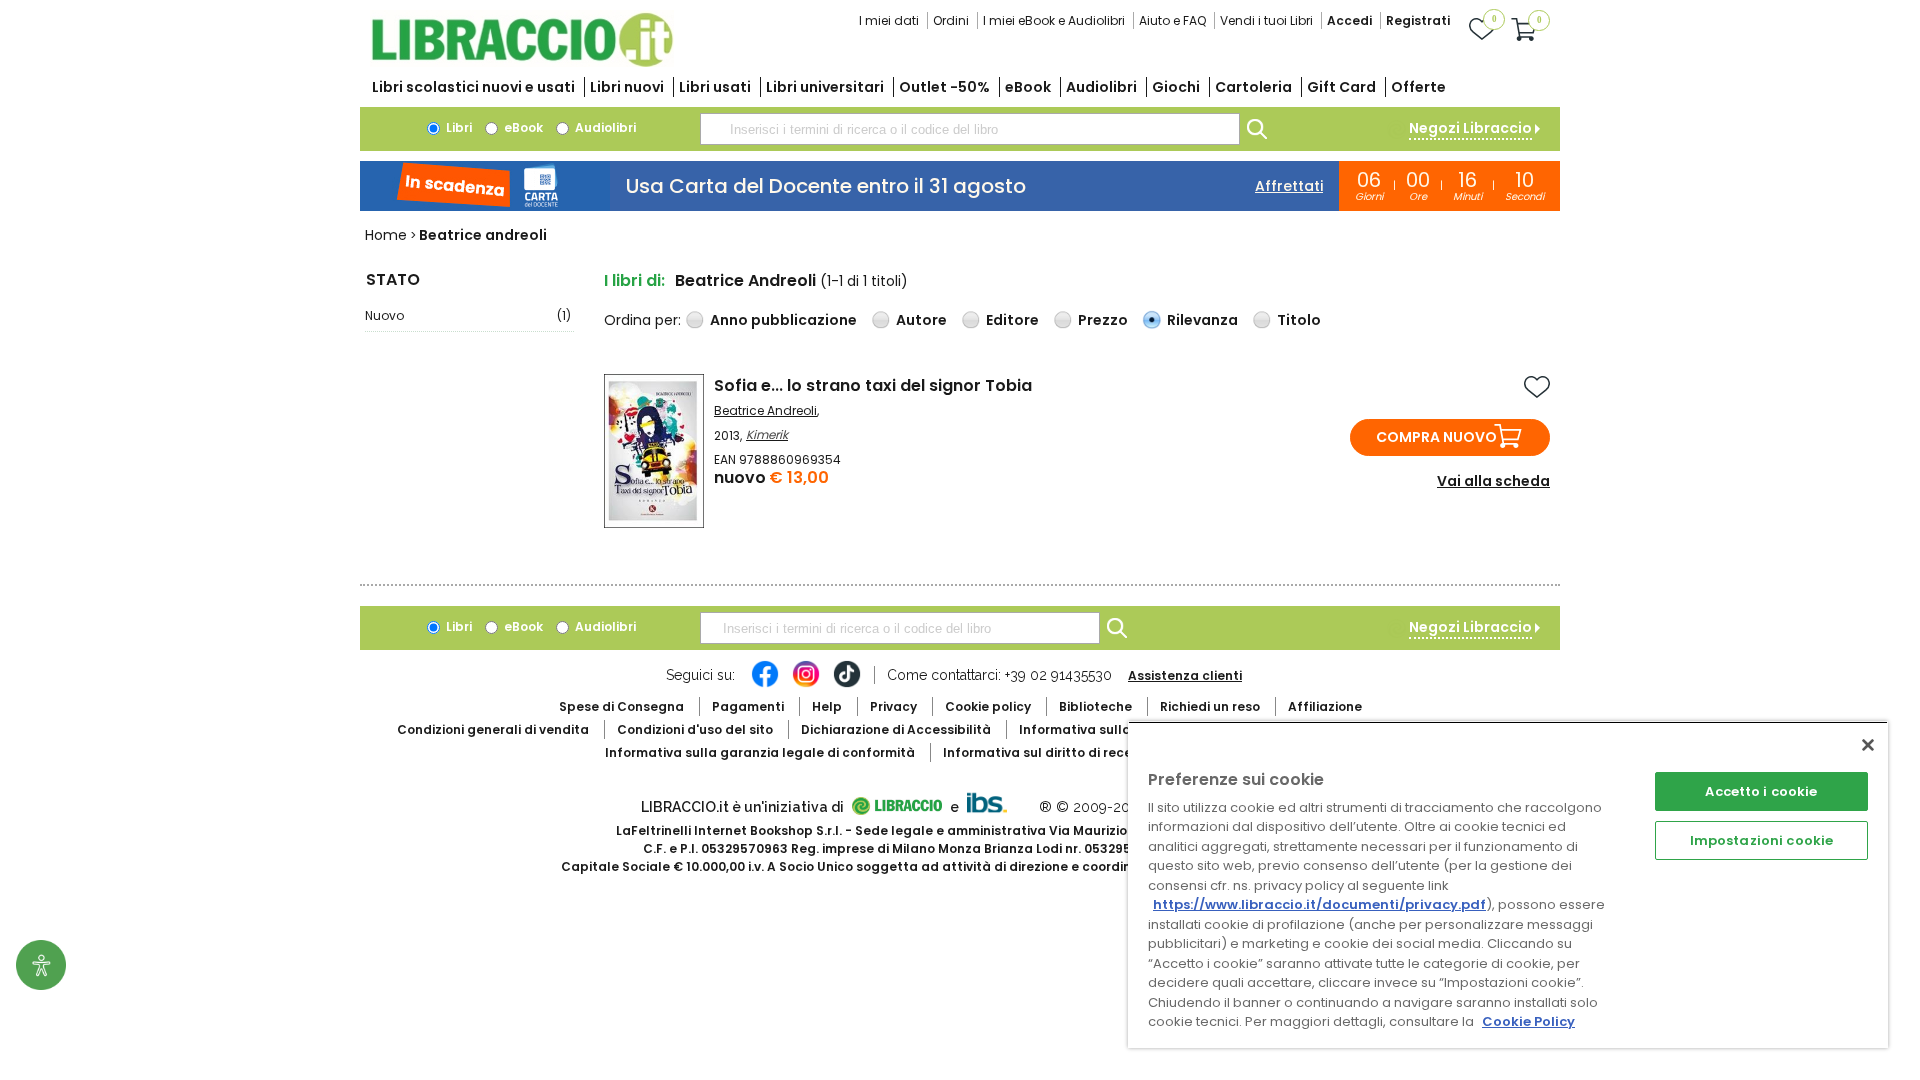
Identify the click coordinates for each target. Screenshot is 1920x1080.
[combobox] (970, 129)
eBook (1028, 87)
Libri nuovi (627, 87)
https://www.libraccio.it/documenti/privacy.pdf (1319, 904)
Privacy (893, 706)
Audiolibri (1101, 87)
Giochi (1176, 87)
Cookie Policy (1528, 1021)
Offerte (1418, 87)
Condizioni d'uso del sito (695, 729)
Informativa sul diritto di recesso (1048, 752)
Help (827, 706)
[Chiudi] (1868, 745)
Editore (1012, 320)
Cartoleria (1253, 87)
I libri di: (634, 280)
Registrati (1418, 20)
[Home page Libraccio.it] (522, 62)
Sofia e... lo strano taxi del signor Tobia (873, 385)
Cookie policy (988, 706)
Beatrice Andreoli (765, 410)
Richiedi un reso (1210, 706)
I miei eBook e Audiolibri (1054, 20)
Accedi (1349, 20)
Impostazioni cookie (1761, 840)
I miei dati (889, 20)
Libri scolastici (473, 87)
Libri (457, 127)
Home (386, 235)
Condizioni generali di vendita (493, 729)
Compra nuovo (1436, 437)
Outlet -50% (944, 87)
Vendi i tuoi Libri (1266, 20)
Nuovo (468, 315)
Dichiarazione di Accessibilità (896, 729)
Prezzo (1103, 320)
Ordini (951, 20)
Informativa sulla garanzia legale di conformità (760, 752)
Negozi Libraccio (1470, 128)
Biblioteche (1095, 706)
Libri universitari (825, 87)
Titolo (1299, 320)
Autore (921, 320)
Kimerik (767, 434)
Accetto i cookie (1761, 791)
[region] (1508, 884)
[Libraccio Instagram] (806, 684)
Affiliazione (1325, 706)
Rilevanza (1202, 320)
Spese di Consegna (621, 706)
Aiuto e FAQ (1172, 20)
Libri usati (715, 87)
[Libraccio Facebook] (765, 684)
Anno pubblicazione (783, 320)
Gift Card (1341, 87)
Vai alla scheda (1493, 481)
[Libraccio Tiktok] (847, 684)
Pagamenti (748, 706)
